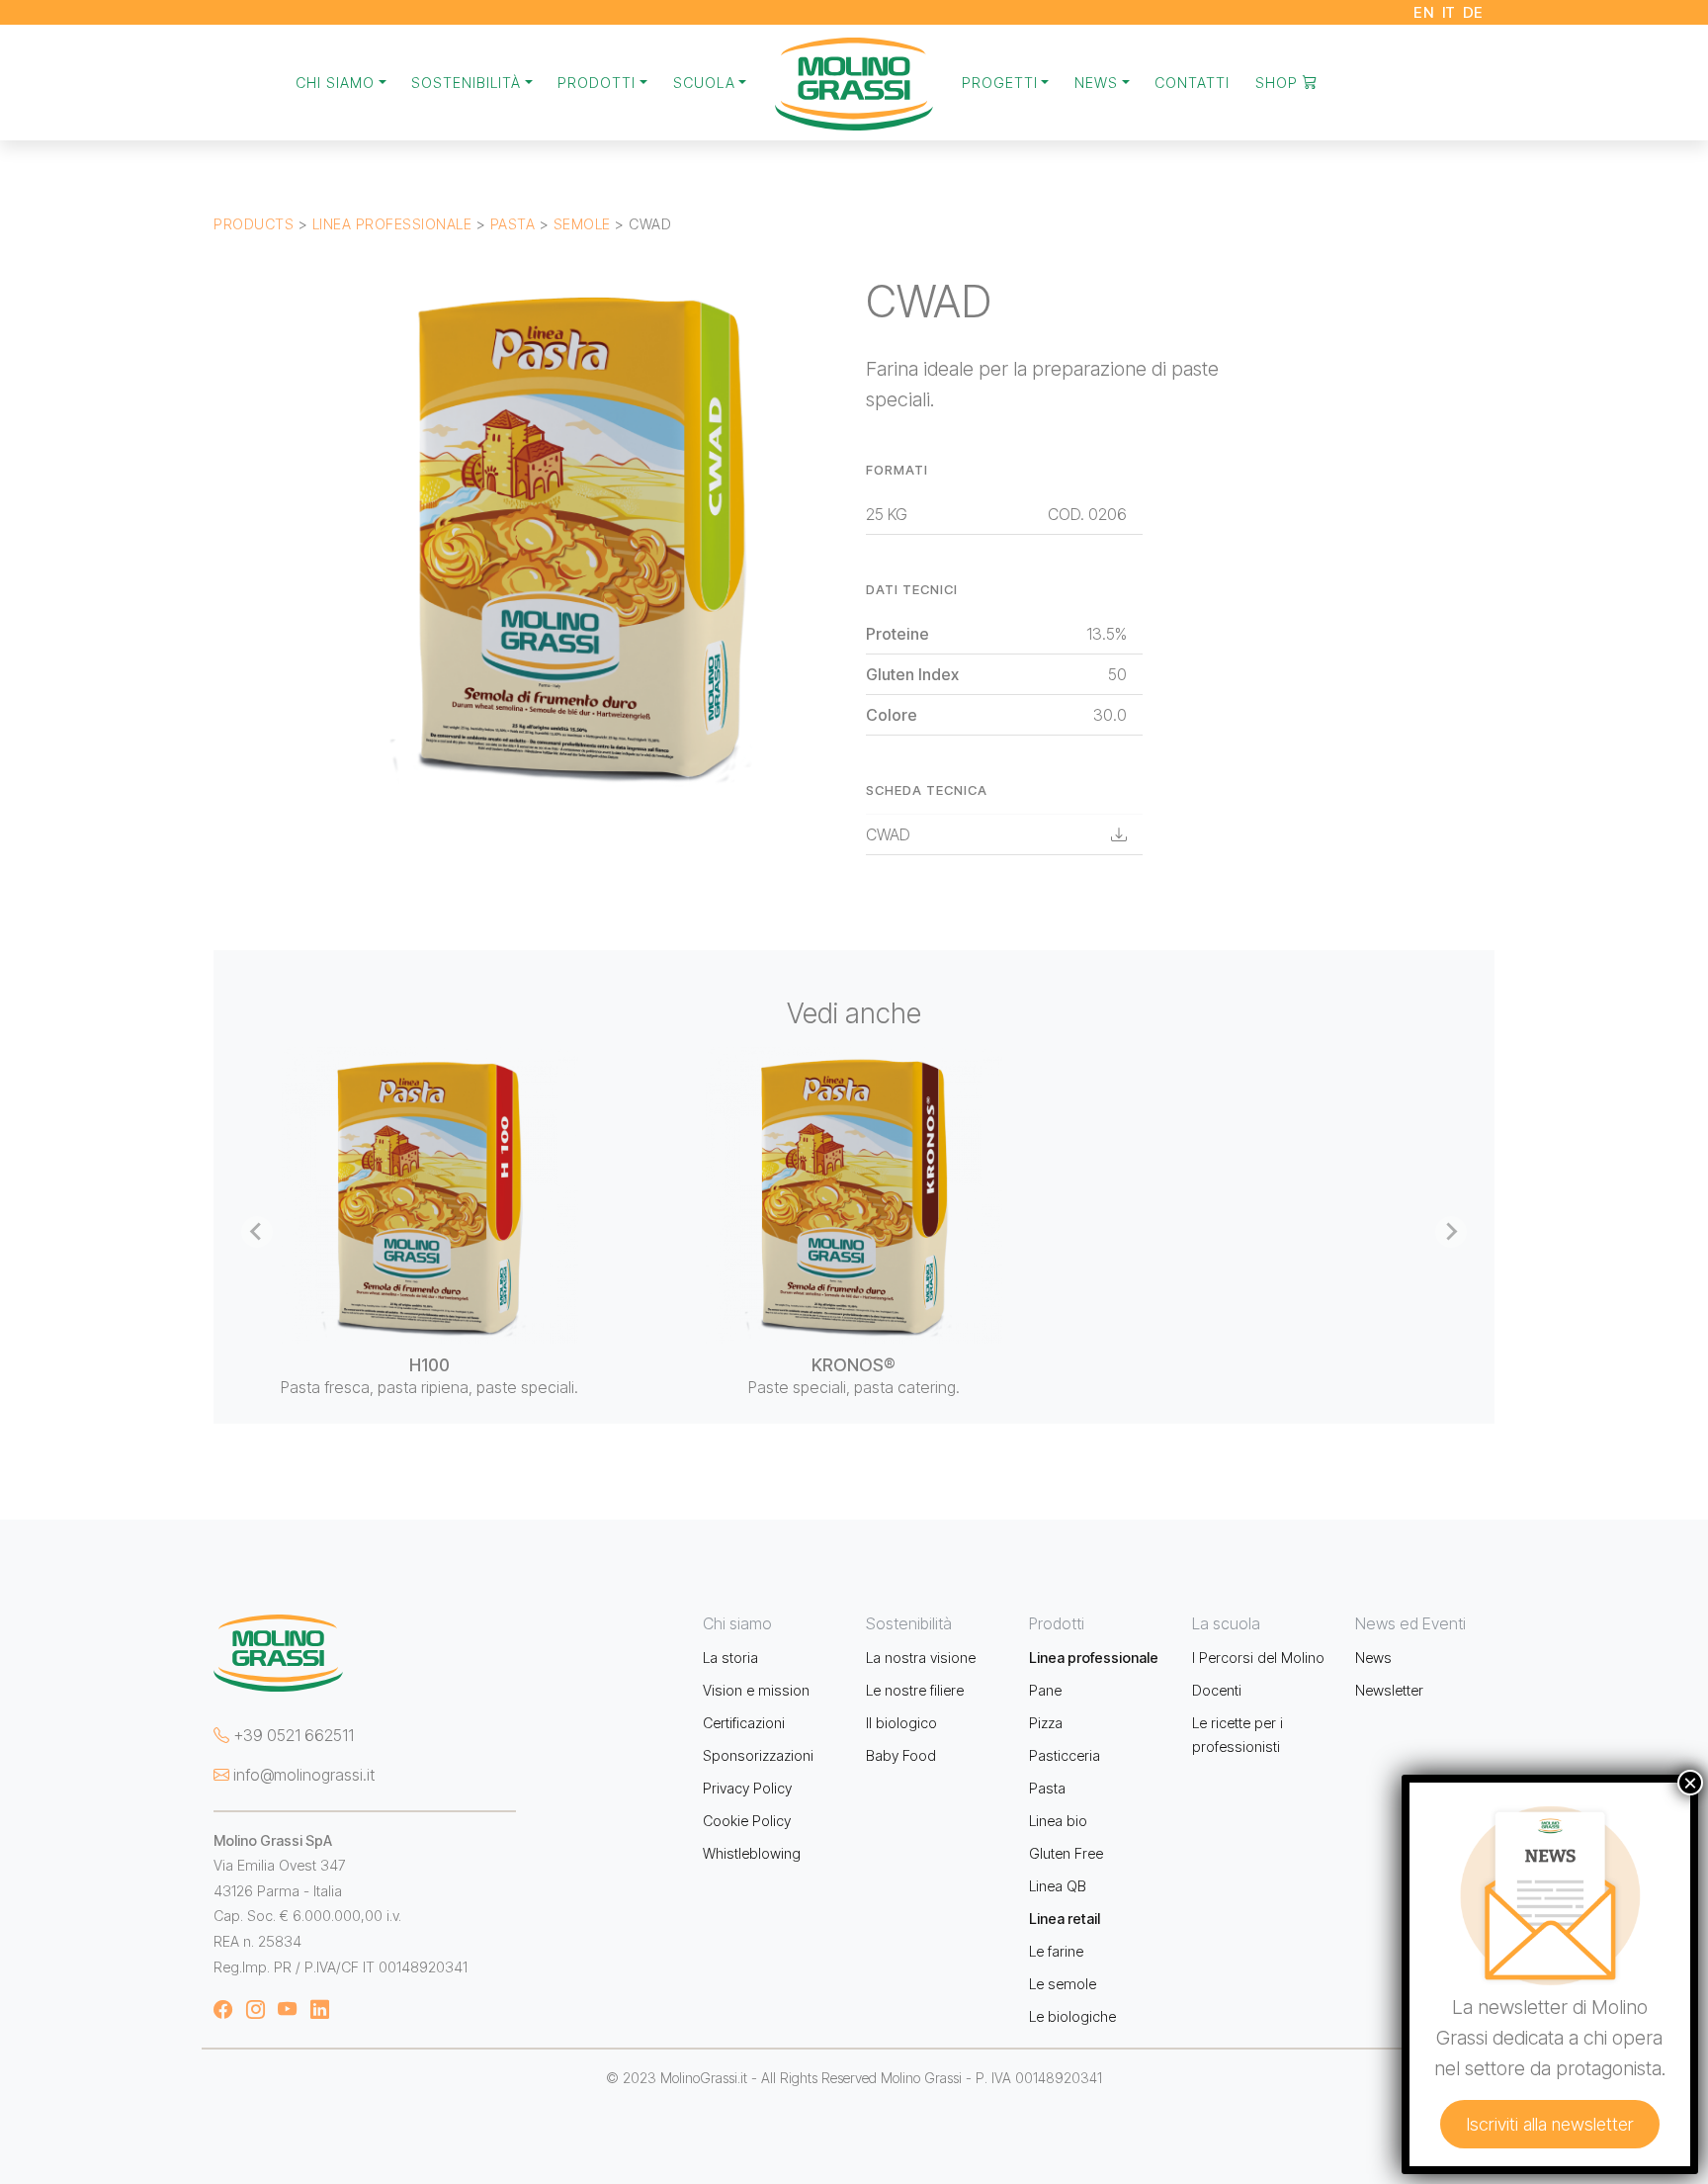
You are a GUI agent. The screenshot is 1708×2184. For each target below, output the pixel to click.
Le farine (1056, 1951)
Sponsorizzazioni (758, 1755)
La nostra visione (921, 1658)
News (1373, 1658)
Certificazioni (744, 1723)
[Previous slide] (257, 1232)
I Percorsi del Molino (1258, 1658)
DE (1473, 12)
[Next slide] (1451, 1232)
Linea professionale (392, 224)
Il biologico (901, 1723)
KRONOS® (854, 1365)
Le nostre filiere (915, 1690)
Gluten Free (1066, 1853)
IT (1449, 12)
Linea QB (1058, 1886)
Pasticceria (1065, 1755)
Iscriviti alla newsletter (1550, 2124)
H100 (429, 1365)
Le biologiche (1072, 2016)
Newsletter (1389, 1690)
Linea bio (1058, 1821)
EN (1424, 12)
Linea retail (1065, 1919)
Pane (1045, 1690)
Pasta (513, 224)
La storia (730, 1658)
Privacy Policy (747, 1788)
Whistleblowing (752, 1853)
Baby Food (901, 1755)
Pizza (1046, 1723)
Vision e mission (756, 1690)
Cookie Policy (747, 1821)
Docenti (1217, 1690)
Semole (582, 224)
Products (254, 224)
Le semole (1063, 1984)
